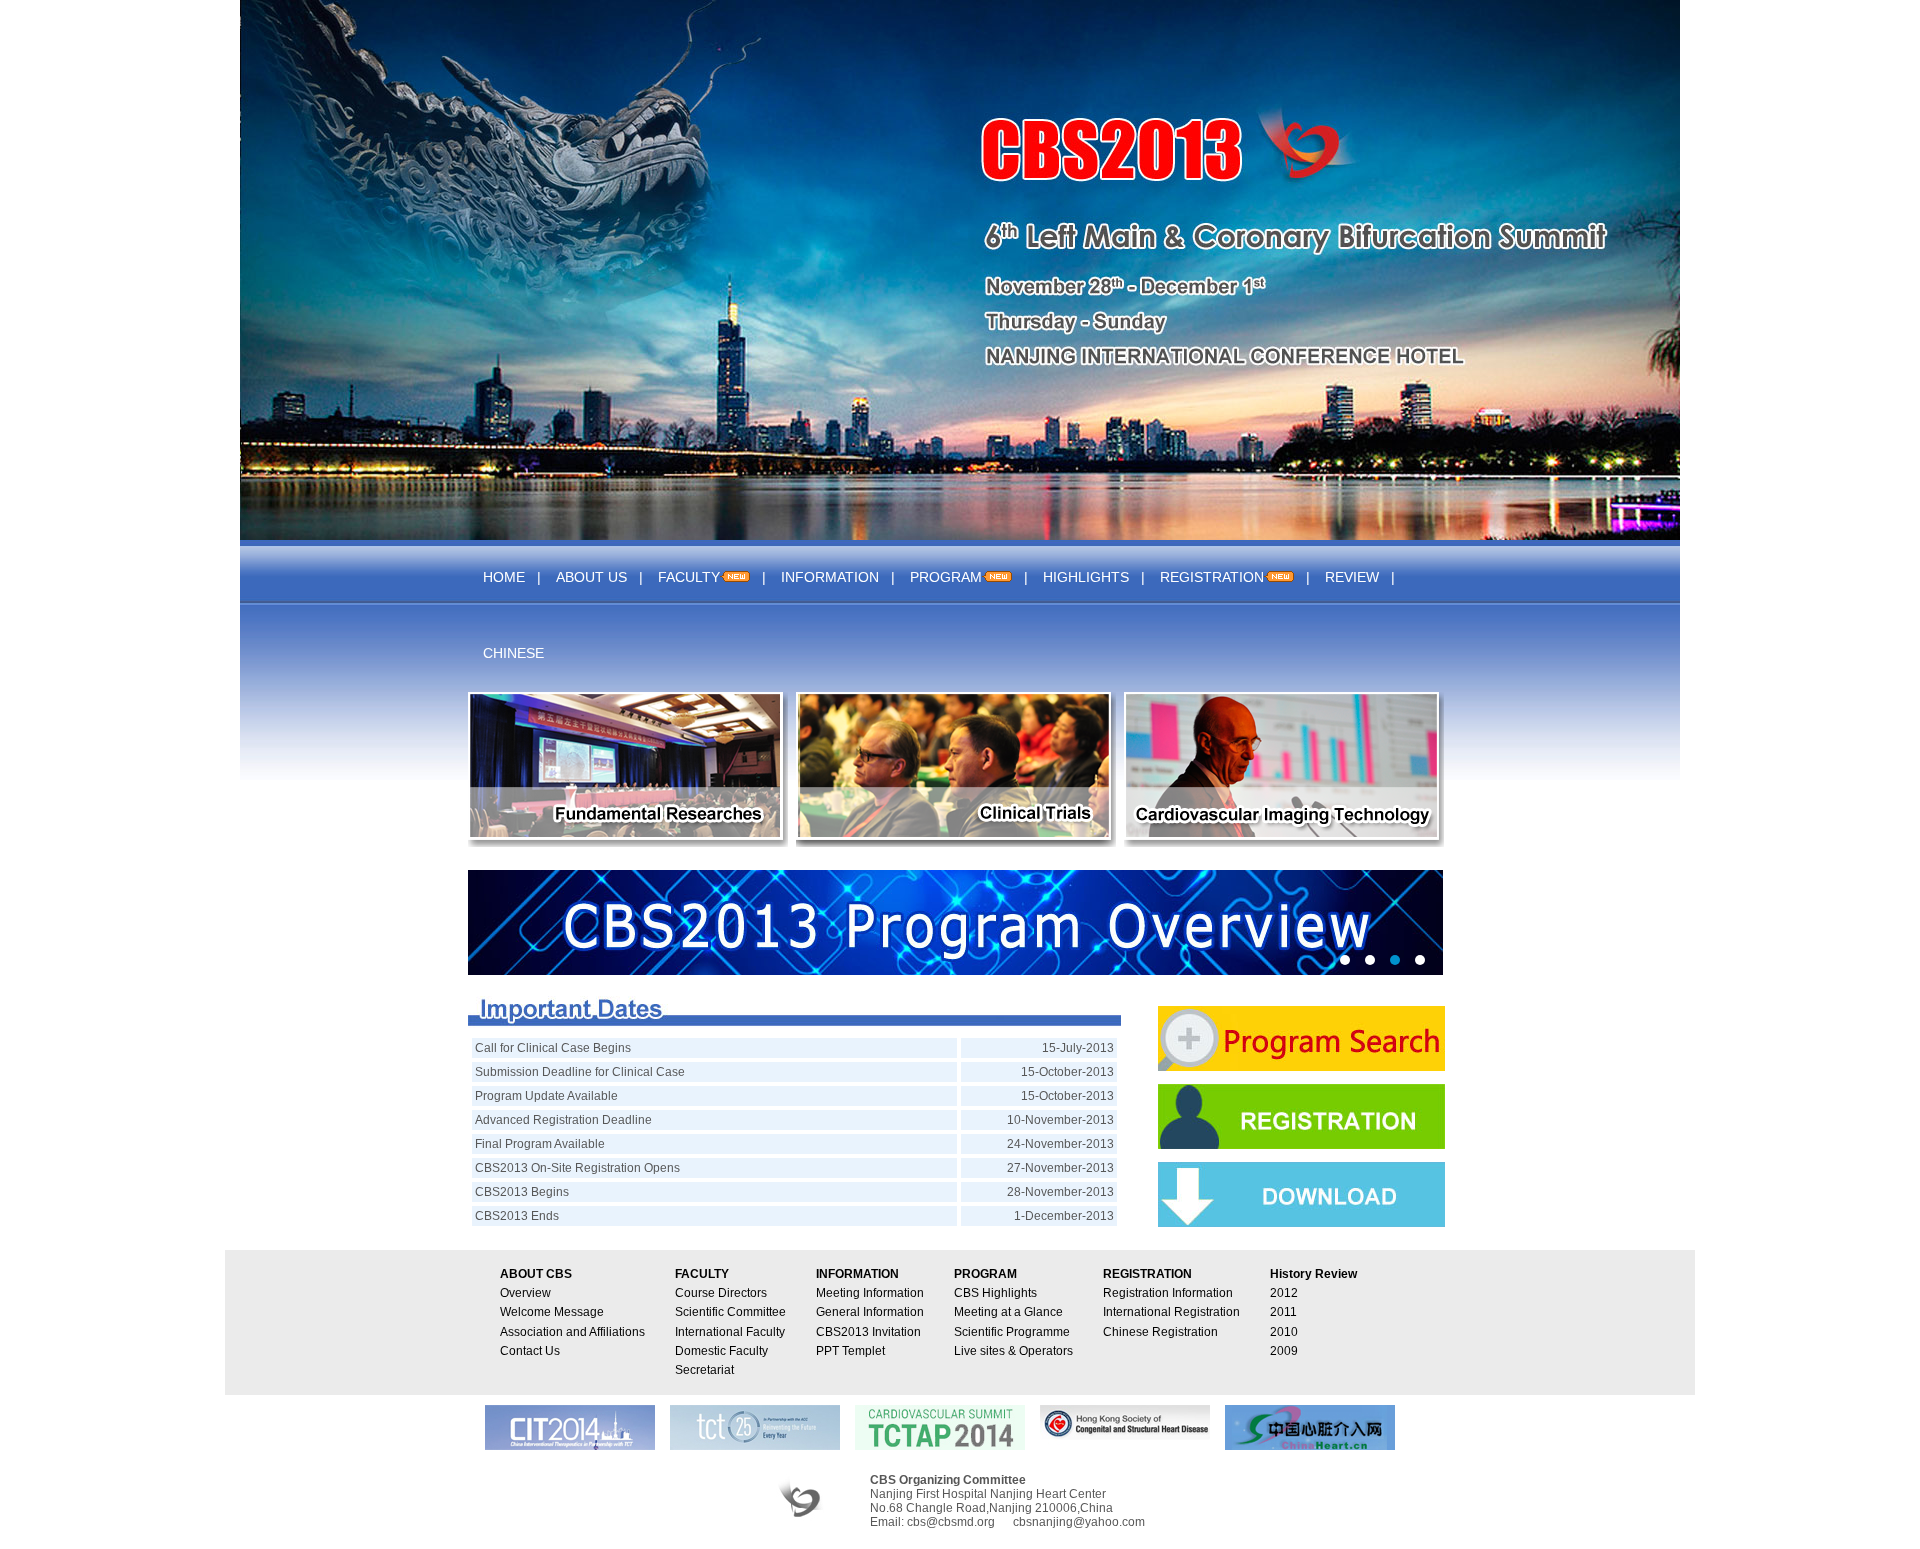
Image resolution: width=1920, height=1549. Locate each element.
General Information (870, 1312)
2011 (1283, 1312)
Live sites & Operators (1013, 1351)
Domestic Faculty (721, 1351)
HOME (504, 577)
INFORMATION (830, 577)
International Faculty (730, 1332)
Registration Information (1168, 1293)
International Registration (1171, 1312)
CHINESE (513, 653)
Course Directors (721, 1293)
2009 (1284, 1351)
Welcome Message (552, 1312)
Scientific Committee (730, 1312)
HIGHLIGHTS (1086, 577)
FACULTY (689, 577)
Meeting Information (870, 1293)
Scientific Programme (1012, 1332)
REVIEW (1352, 577)
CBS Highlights (995, 1293)
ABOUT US (591, 577)
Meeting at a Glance (1008, 1312)
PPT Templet (850, 1351)
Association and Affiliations (572, 1332)
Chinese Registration (1160, 1332)
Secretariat (704, 1370)
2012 (1284, 1293)
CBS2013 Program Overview (955, 923)
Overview (525, 1293)
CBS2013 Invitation (868, 1332)
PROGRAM (946, 577)
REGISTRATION (1212, 577)
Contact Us (530, 1351)
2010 (1284, 1332)
